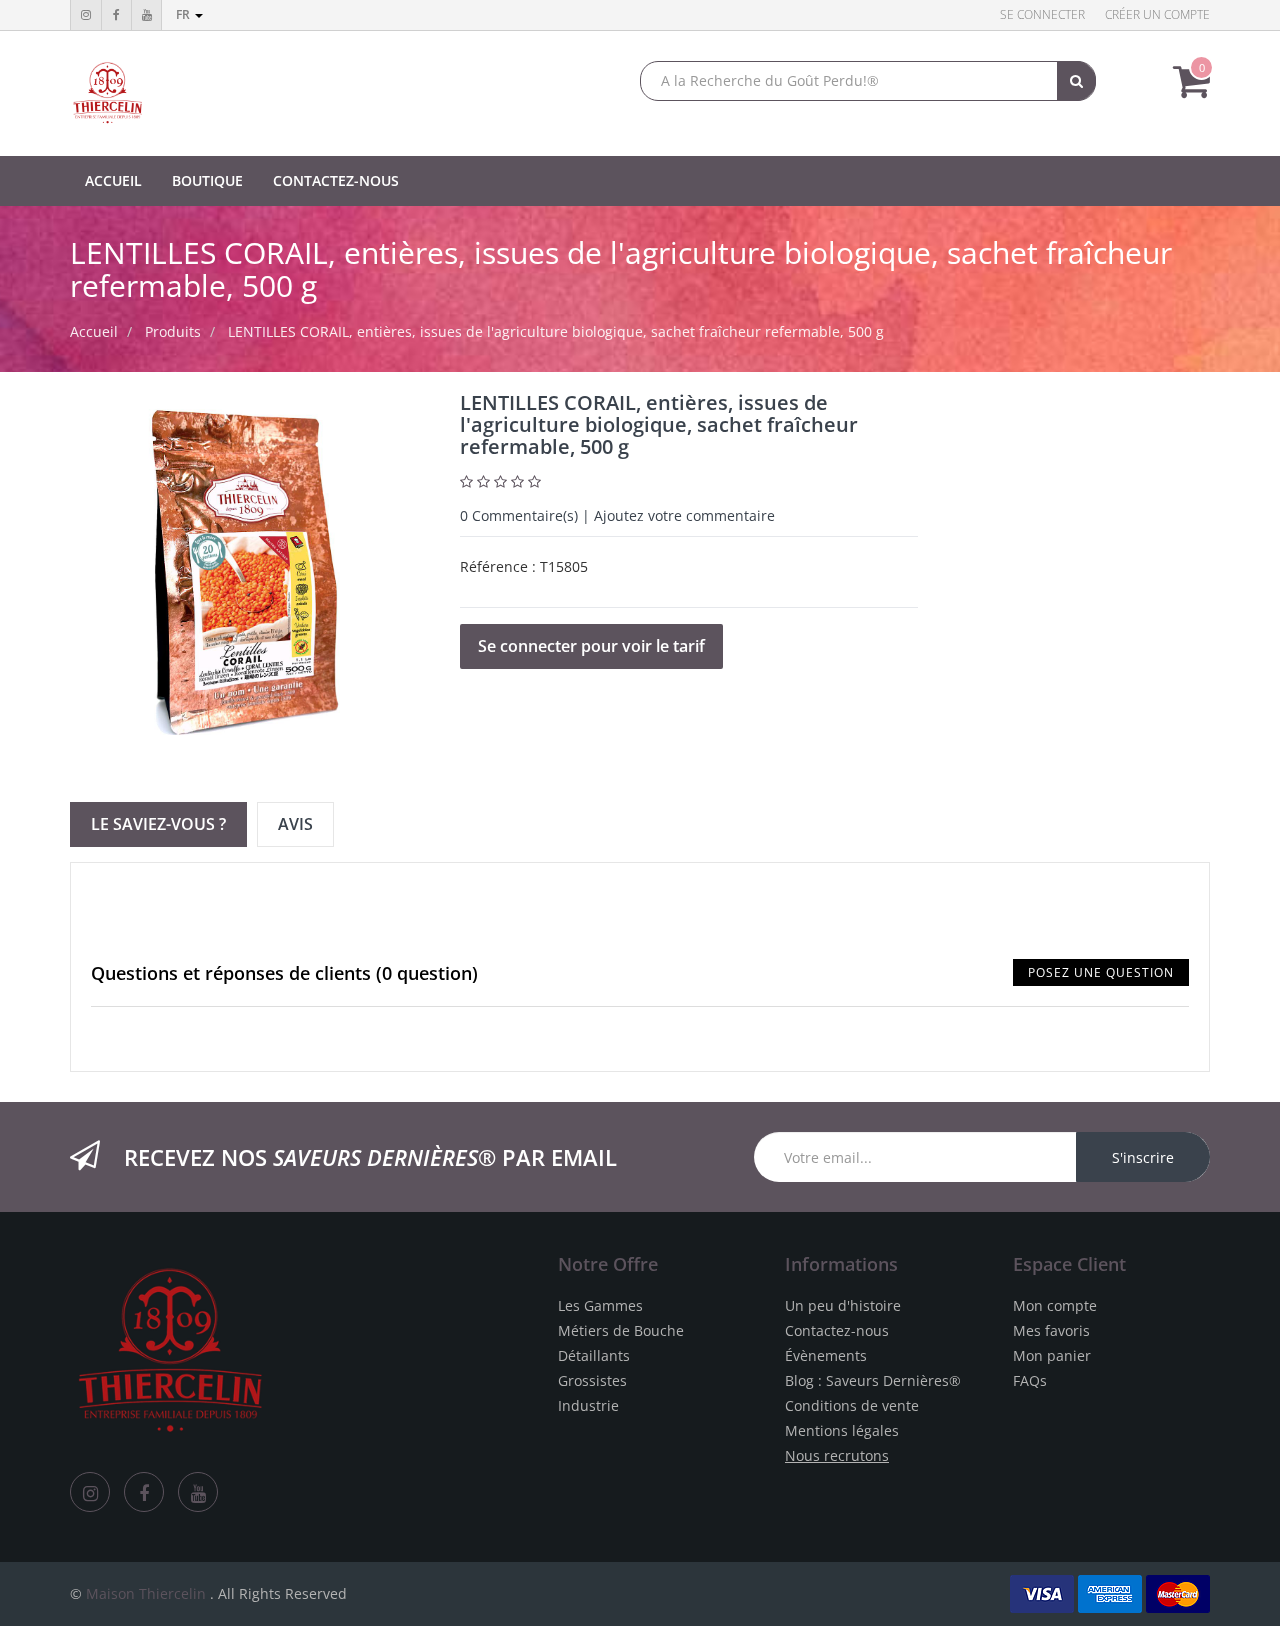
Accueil (94, 331)
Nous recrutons (837, 1455)
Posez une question (1101, 972)
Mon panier (1052, 1355)
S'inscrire (1143, 1157)
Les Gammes (600, 1305)
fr (184, 14)
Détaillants (594, 1355)
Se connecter (1042, 14)
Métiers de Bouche (621, 1330)
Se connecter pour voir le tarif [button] (591, 646)
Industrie (588, 1405)
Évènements (826, 1355)
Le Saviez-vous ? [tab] (158, 824)
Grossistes (592, 1380)
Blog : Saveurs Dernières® (873, 1380)
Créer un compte (1157, 14)
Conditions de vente (852, 1405)
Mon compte (1055, 1305)
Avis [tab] (295, 824)
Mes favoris (1051, 1330)
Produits (173, 331)
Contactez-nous (837, 1330)
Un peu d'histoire (843, 1305)
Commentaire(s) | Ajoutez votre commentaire (617, 515)
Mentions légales (842, 1430)
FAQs (1030, 1380)
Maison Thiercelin (146, 1593)
